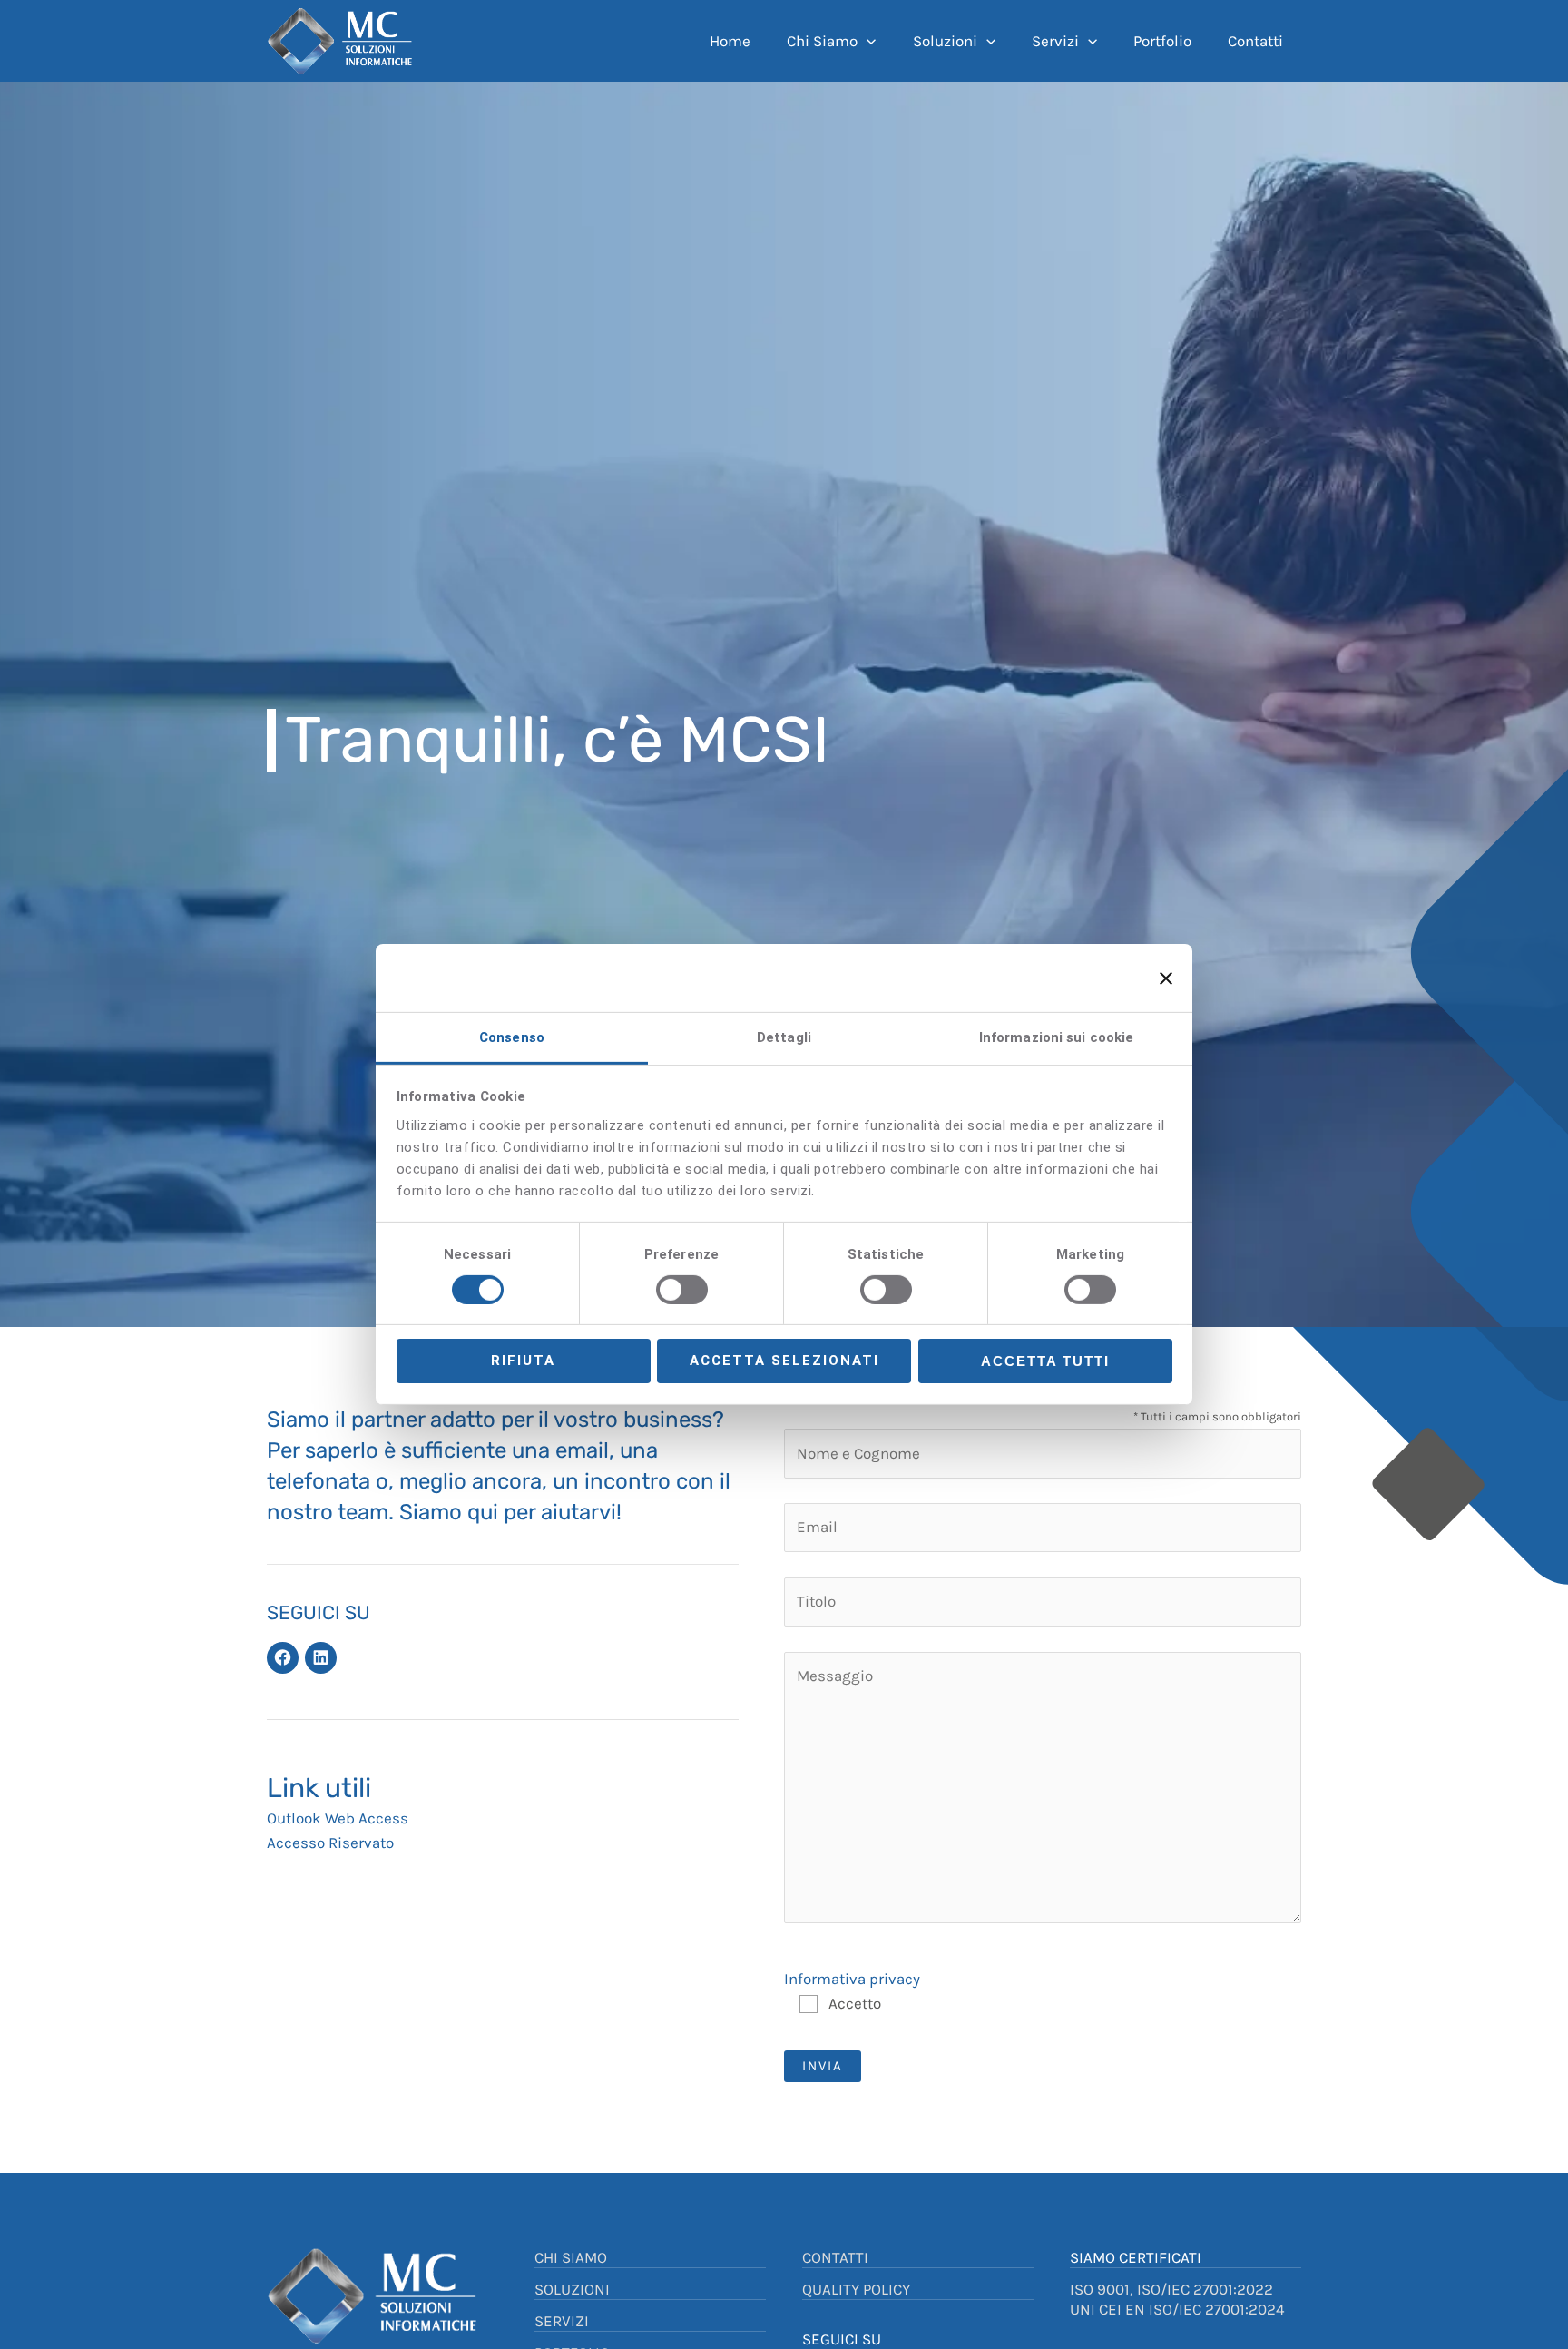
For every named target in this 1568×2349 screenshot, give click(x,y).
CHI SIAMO (571, 2257)
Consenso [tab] (512, 1037)
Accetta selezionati (784, 1361)
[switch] (682, 1290)
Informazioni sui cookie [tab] (1056, 1037)
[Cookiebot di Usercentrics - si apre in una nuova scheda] (1044, 978)
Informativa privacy (852, 1979)
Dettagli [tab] (784, 1037)
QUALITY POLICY (856, 2289)
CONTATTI (835, 2257)
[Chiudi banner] (1166, 978)
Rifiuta (523, 1361)
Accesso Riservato (330, 1843)
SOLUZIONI (572, 2289)
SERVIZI (562, 2321)
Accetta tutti (1045, 1362)
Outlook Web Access (338, 1818)
